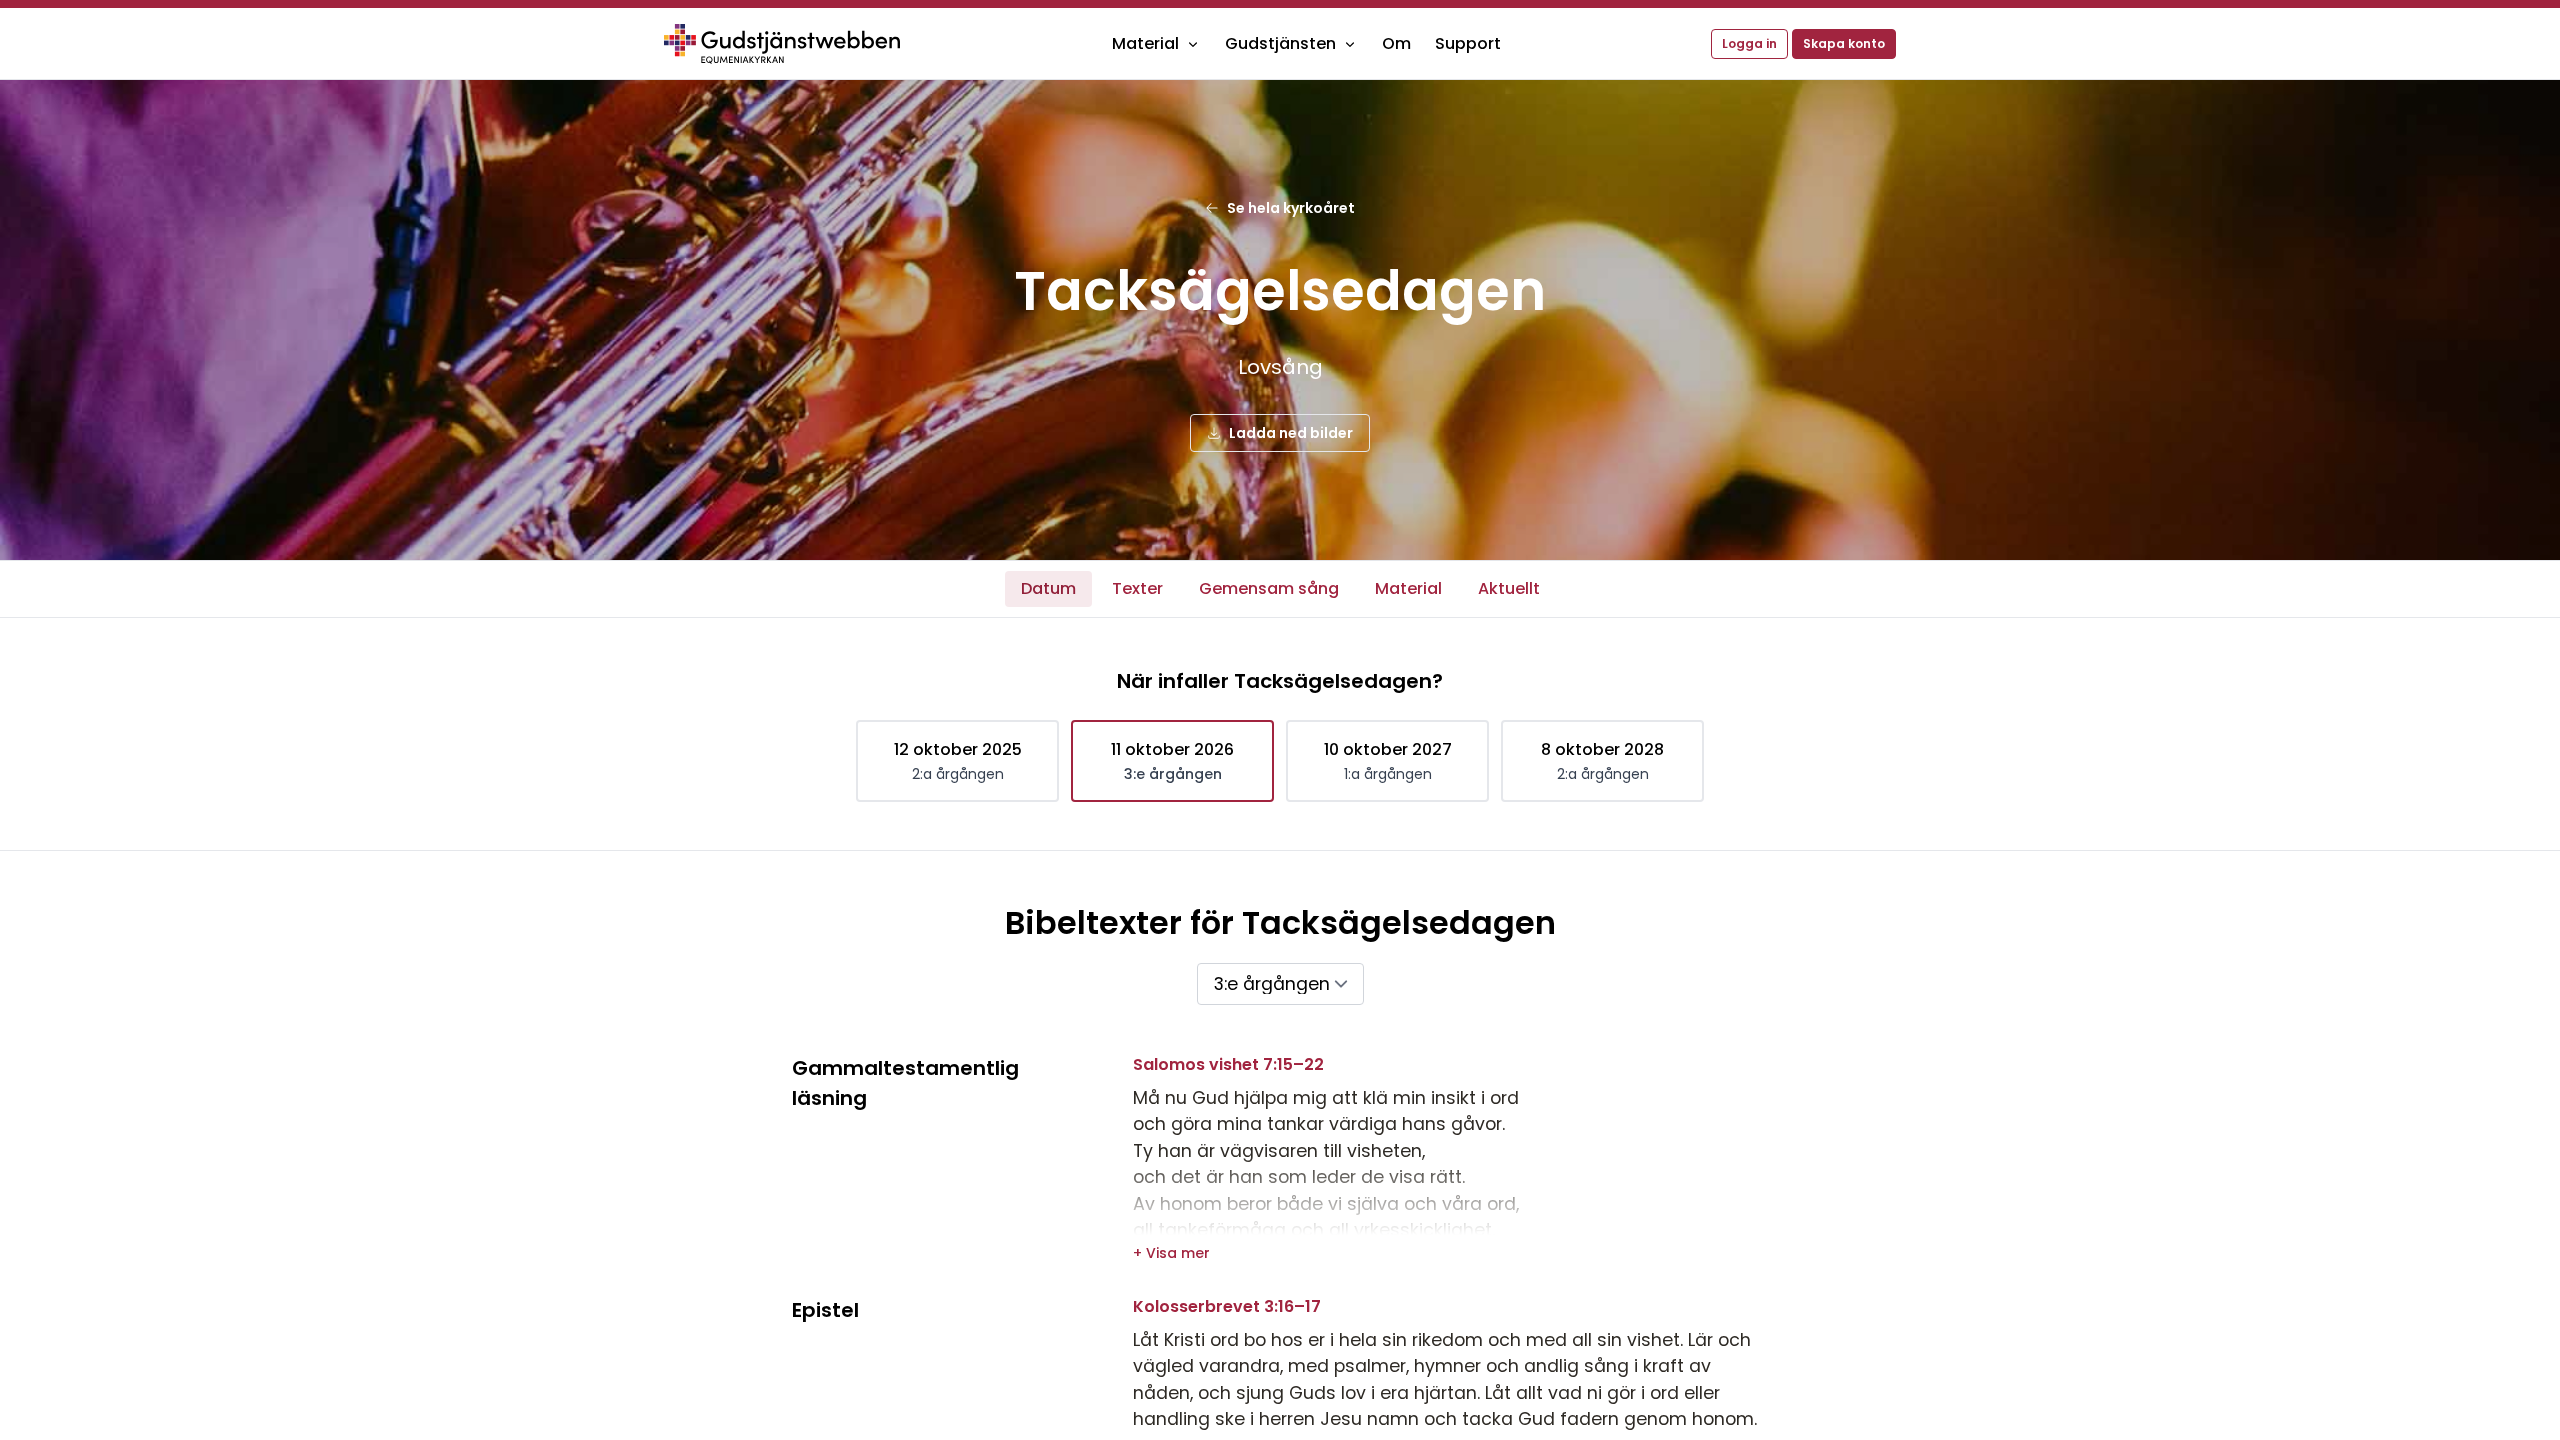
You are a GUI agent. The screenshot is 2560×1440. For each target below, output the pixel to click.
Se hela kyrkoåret (1291, 208)
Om (1396, 43)
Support (1468, 43)
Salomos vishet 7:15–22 (1228, 1064)
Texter (1137, 588)
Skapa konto (1844, 43)
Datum (1048, 588)
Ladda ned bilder (1291, 433)
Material (1145, 43)
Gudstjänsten (1280, 43)
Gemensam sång (1269, 588)
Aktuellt (1509, 588)
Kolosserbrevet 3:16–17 (1227, 1306)
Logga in (1749, 43)
